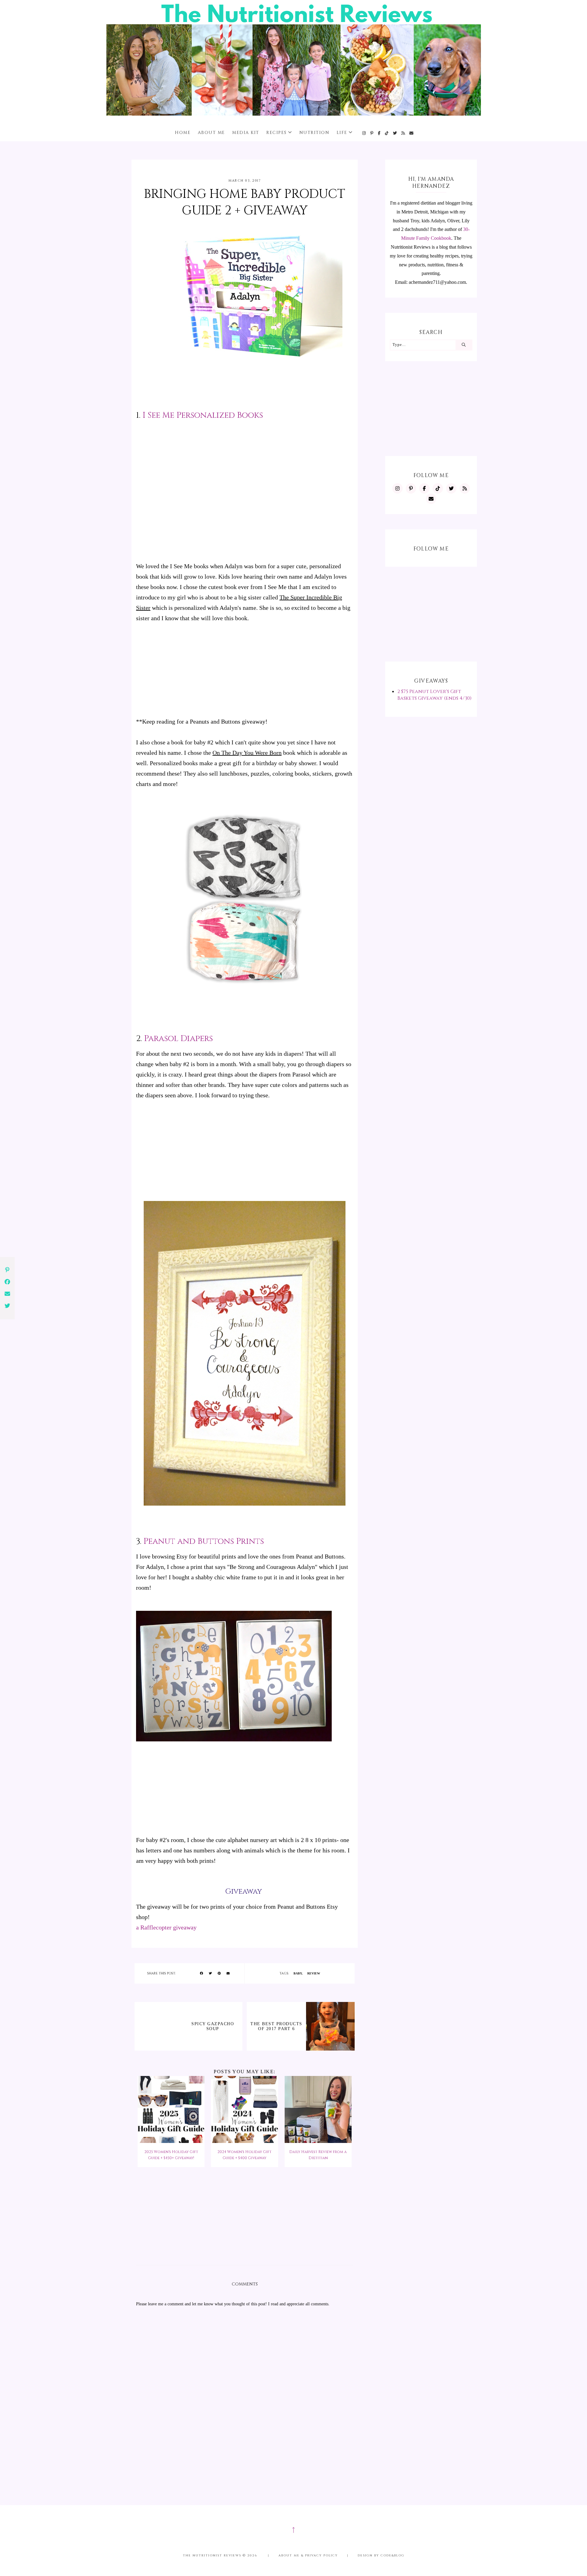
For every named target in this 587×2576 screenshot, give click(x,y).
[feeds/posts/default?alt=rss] (403, 133)
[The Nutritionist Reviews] (294, 114)
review (314, 1973)
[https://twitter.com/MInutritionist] (395, 133)
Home (183, 133)
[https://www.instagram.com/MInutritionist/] (364, 133)
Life (342, 133)
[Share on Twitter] (210, 1974)
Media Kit (246, 133)
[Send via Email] (228, 1974)
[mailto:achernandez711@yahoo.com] (412, 133)
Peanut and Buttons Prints (204, 1541)
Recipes (277, 133)
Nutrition (314, 133)
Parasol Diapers (178, 1039)
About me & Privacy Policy (308, 2556)
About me (211, 133)
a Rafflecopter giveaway (166, 1927)
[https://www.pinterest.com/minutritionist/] (372, 133)
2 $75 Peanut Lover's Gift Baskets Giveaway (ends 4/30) (434, 695)
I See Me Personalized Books (203, 415)
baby (298, 1973)
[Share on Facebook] (201, 1974)
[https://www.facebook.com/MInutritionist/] (379, 133)
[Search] (464, 345)
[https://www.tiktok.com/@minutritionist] (387, 133)
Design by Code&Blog (381, 2556)
